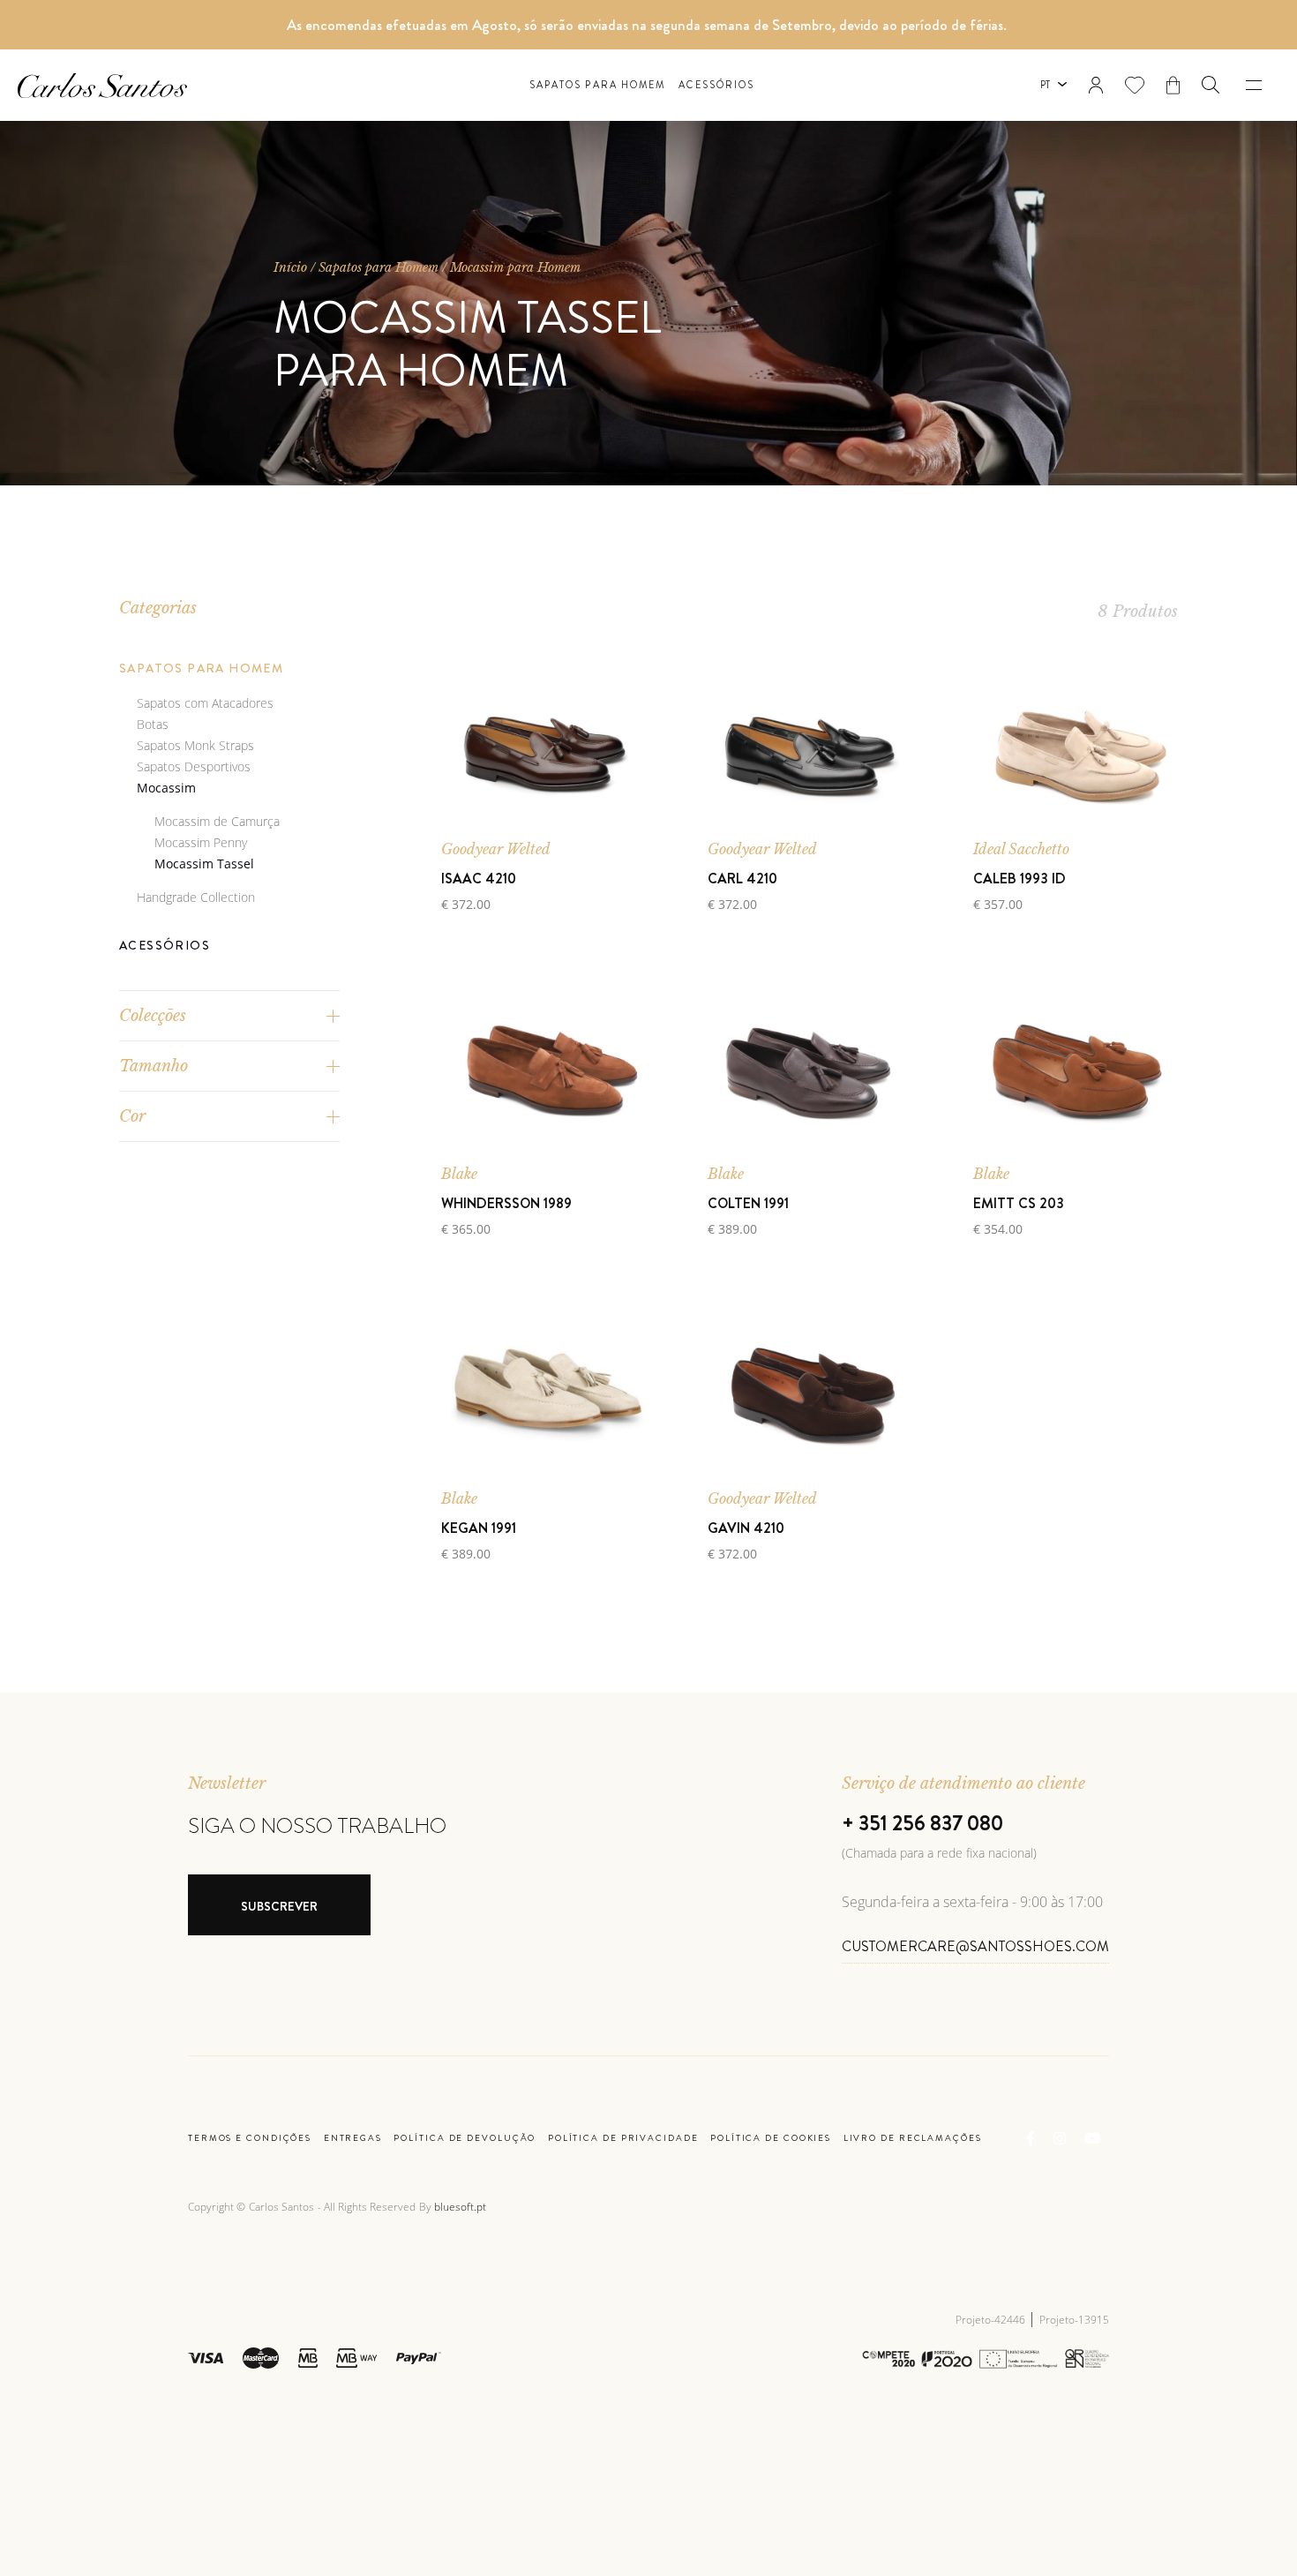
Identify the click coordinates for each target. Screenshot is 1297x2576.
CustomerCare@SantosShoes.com (975, 1946)
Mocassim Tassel (204, 864)
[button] (1211, 85)
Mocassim (166, 788)
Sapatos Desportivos (194, 766)
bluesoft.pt (460, 2207)
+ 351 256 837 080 (922, 1823)
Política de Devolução (465, 2138)
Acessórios (716, 85)
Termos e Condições (250, 2138)
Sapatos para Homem (598, 85)
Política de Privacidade (623, 2138)
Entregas (353, 2138)
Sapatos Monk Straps (195, 745)
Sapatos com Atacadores (205, 703)
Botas (153, 724)
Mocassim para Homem (515, 267)
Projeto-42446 (992, 2320)
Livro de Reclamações (913, 2138)
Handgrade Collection (196, 897)
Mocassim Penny (201, 842)
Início (290, 267)
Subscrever (279, 1906)
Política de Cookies (771, 2138)
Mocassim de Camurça (217, 821)
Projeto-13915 (1074, 2320)
